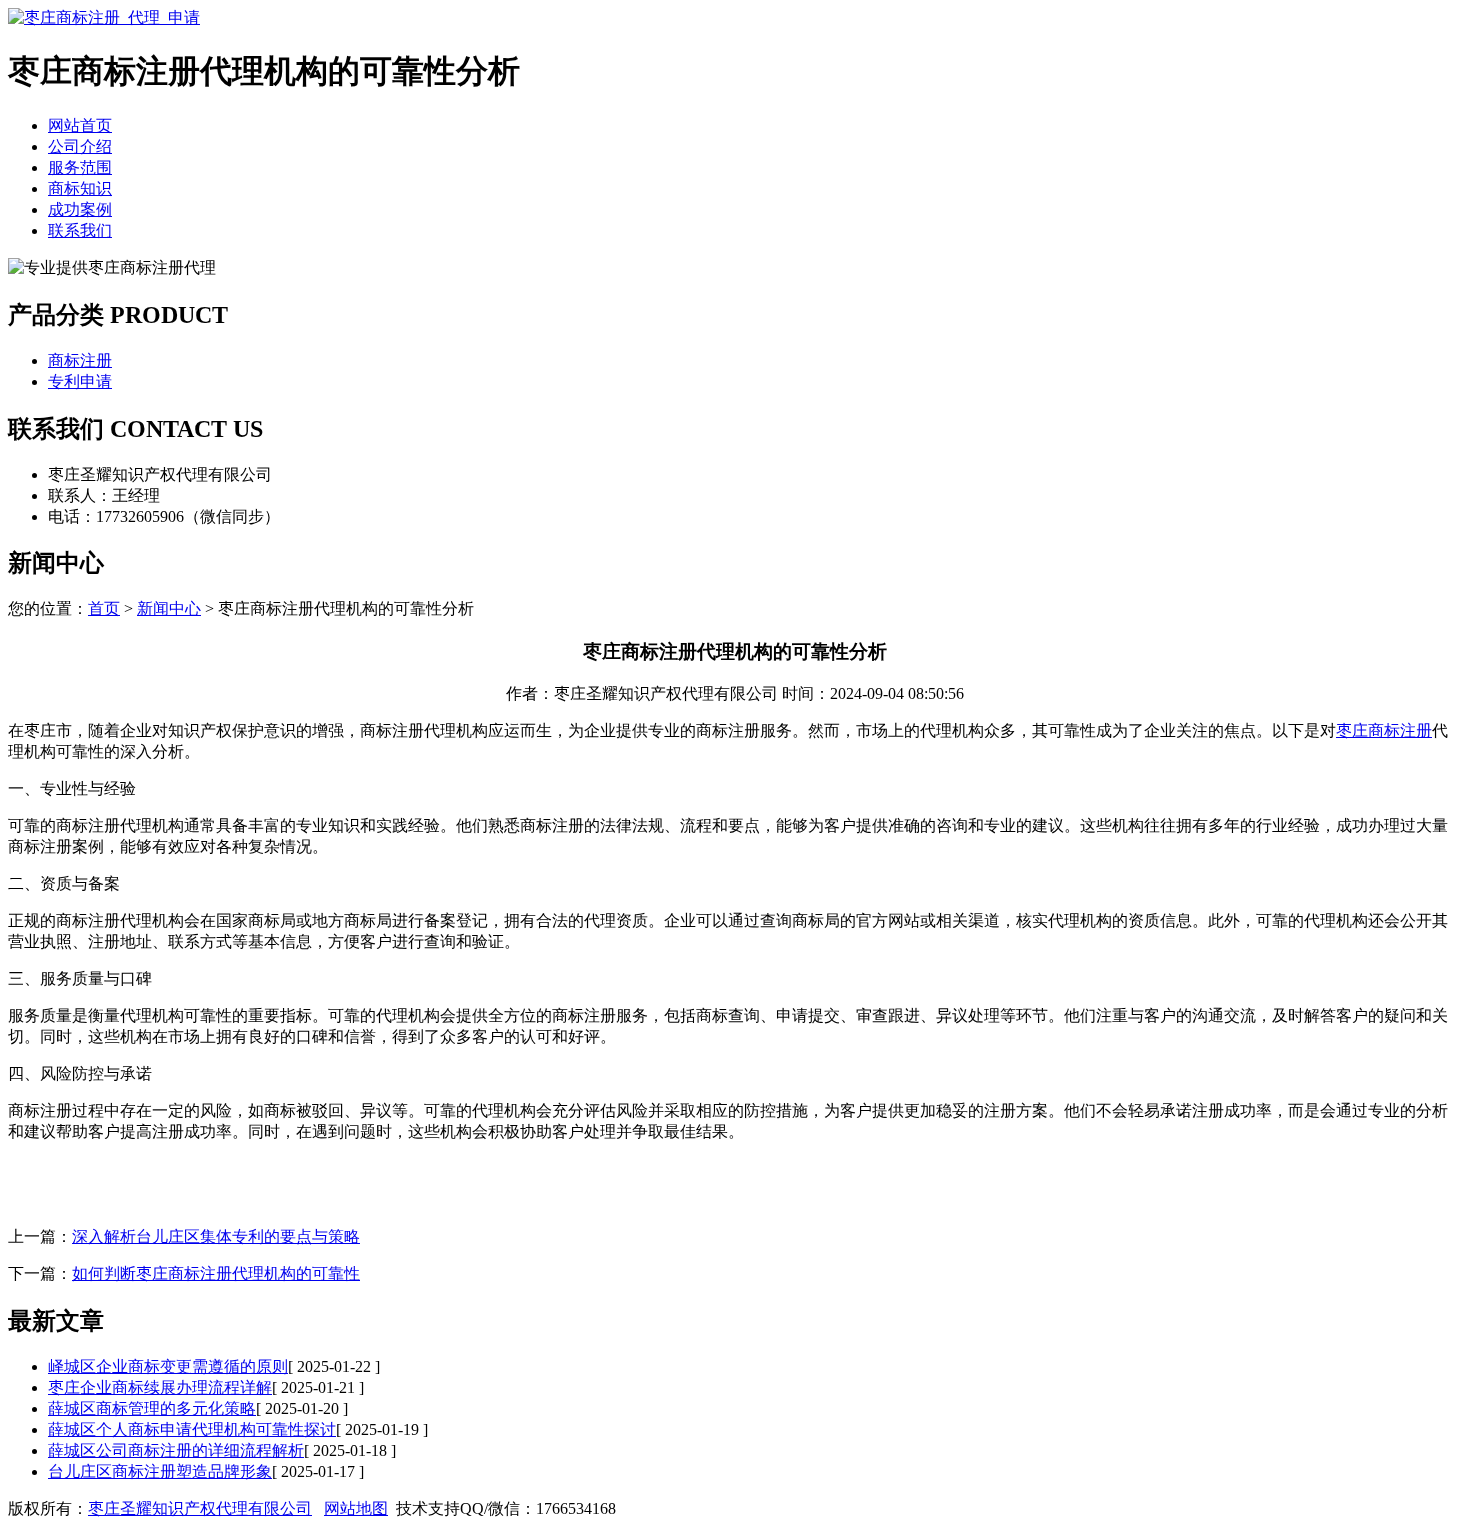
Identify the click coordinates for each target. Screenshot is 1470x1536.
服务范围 (80, 167)
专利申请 (80, 381)
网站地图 (356, 1508)
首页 (104, 608)
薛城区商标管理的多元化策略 (152, 1408)
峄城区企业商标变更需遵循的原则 (168, 1366)
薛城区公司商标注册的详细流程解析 (176, 1450)
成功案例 (80, 209)
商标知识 (80, 188)
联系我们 (80, 230)
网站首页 (80, 125)
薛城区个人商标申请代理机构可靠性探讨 (192, 1429)
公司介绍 (80, 146)
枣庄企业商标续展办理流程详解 (160, 1387)
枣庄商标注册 (1384, 730)
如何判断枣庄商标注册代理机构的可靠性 (216, 1273)
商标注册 (80, 360)
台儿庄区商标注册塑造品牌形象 (160, 1471)
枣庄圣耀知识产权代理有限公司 (200, 1508)
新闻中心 (169, 608)
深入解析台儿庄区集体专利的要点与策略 (216, 1236)
